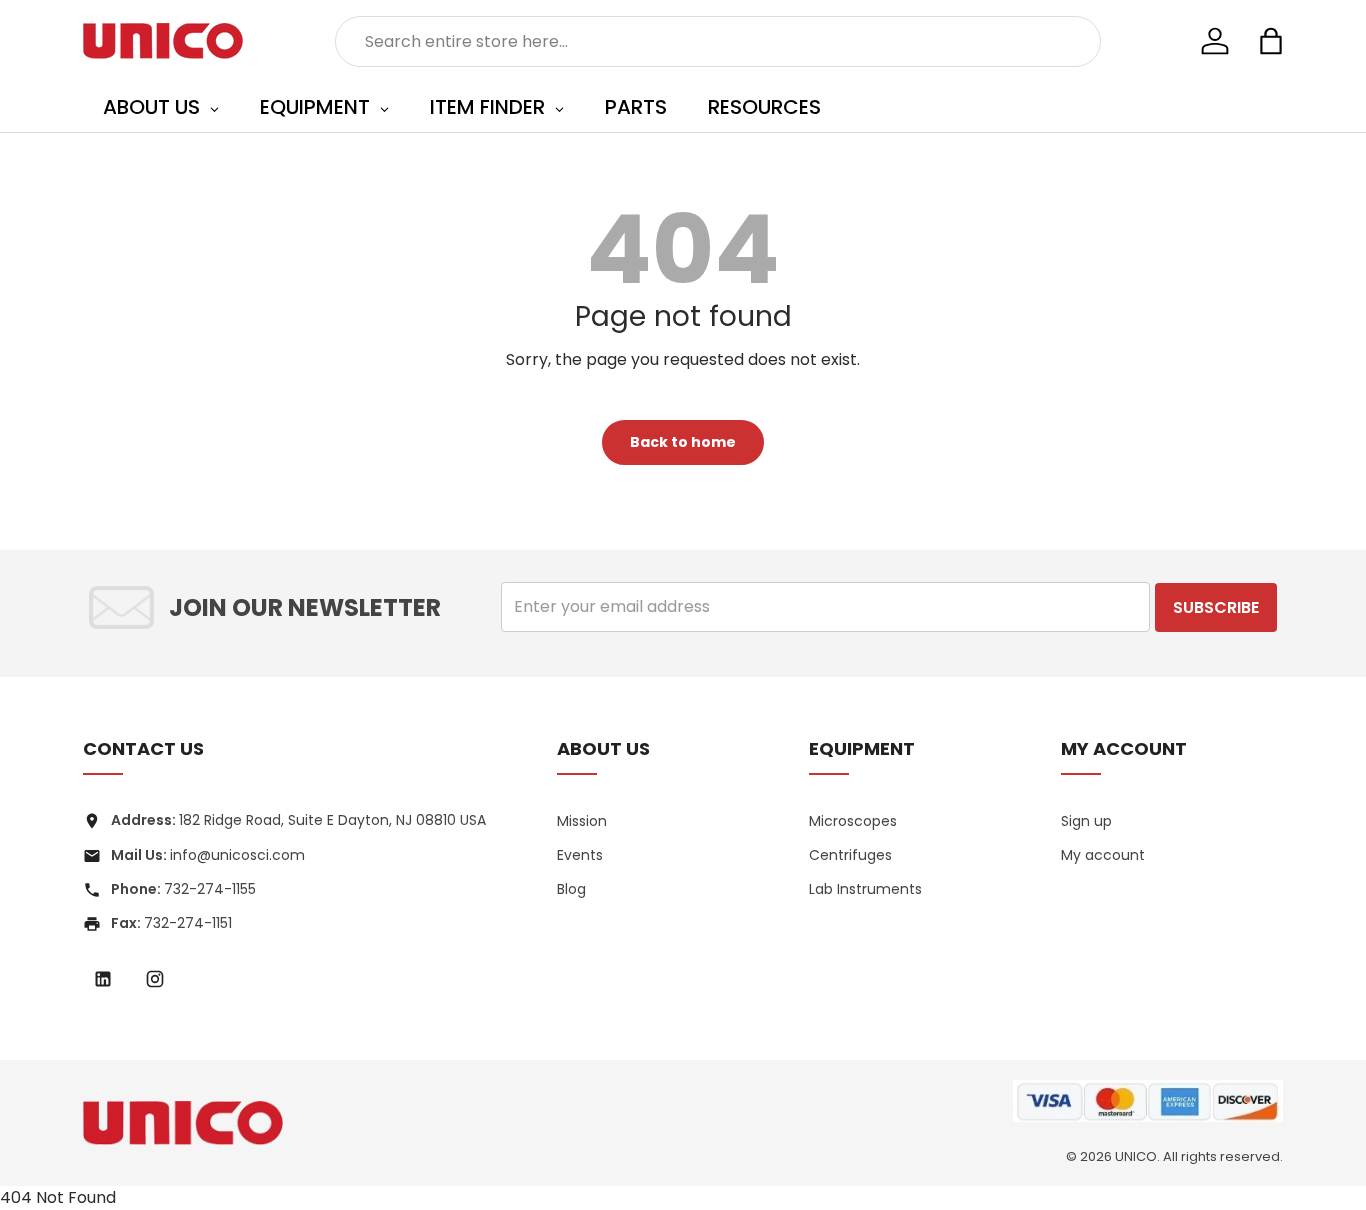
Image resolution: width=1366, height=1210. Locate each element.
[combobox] (718, 41)
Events (580, 855)
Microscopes (853, 821)
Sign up (1086, 821)
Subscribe (1216, 607)
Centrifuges (850, 855)
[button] (1271, 41)
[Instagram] (155, 979)
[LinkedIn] (103, 979)
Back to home (683, 442)
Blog (571, 889)
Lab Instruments (865, 889)
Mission (582, 821)
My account (1103, 855)
